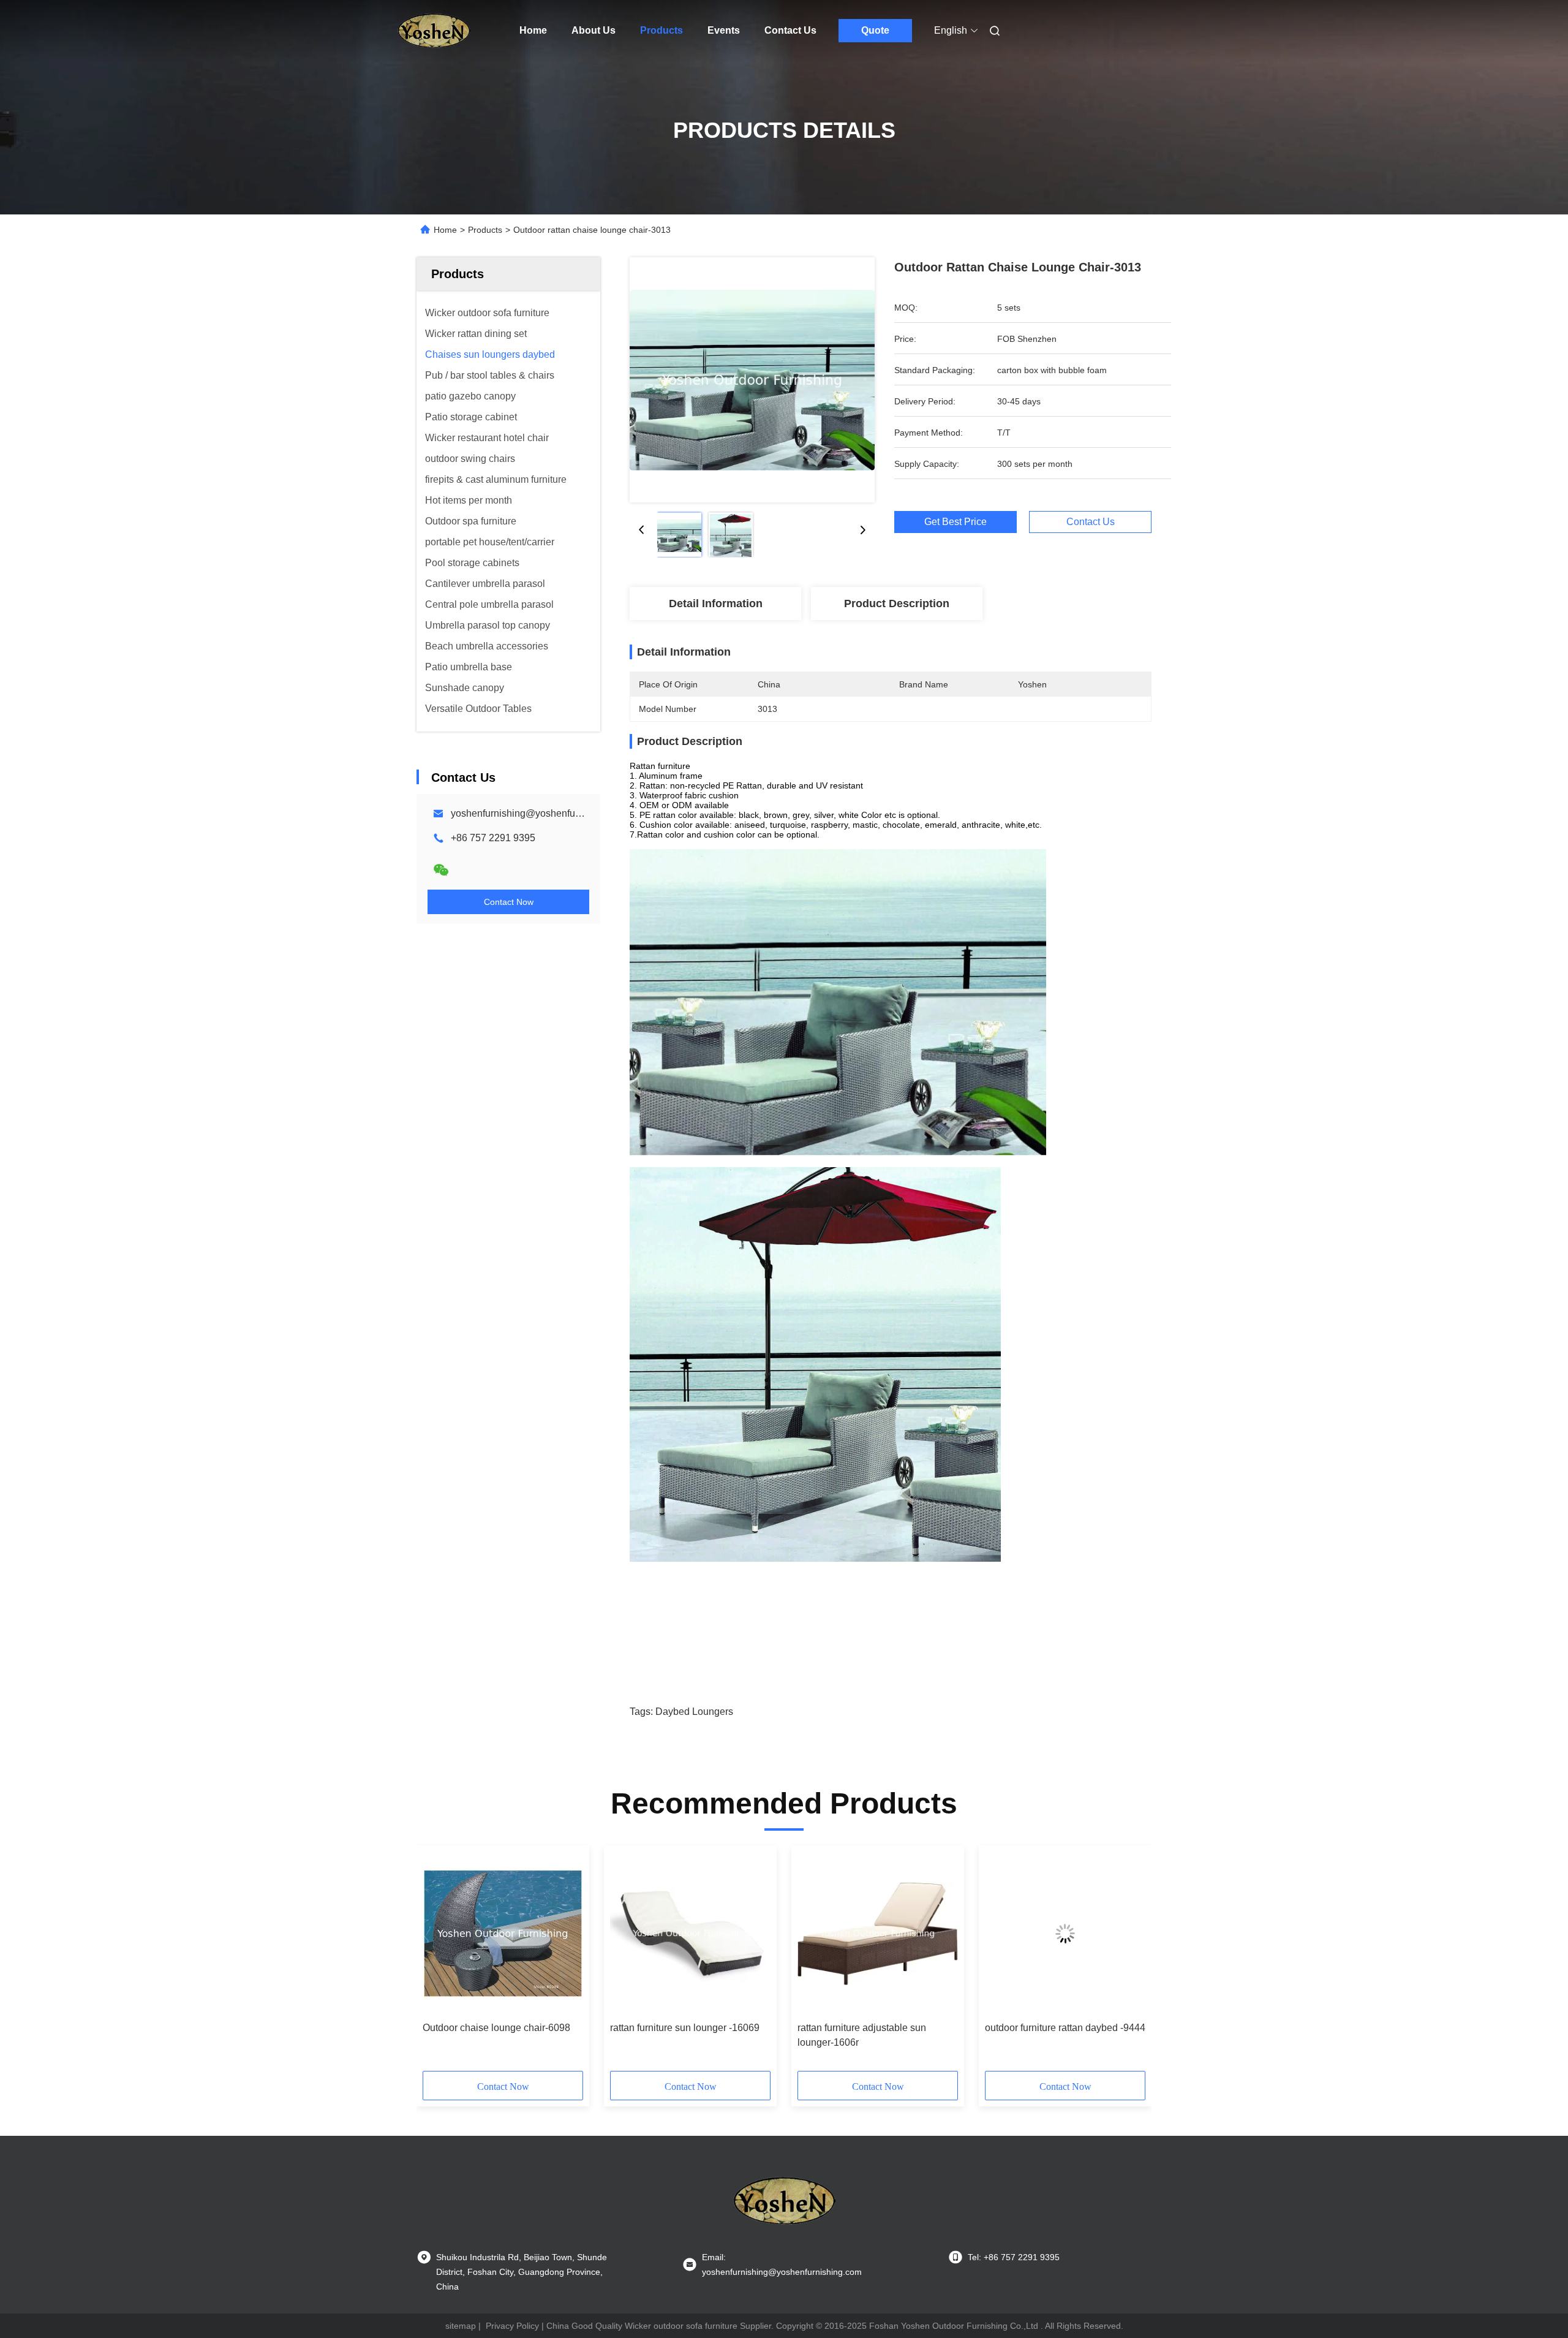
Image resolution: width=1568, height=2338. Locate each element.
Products (661, 30)
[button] (439, 1962)
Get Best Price (956, 522)
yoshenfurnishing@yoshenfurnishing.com (541, 813)
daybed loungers (694, 1712)
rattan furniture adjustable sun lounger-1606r (862, 2035)
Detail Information (716, 603)
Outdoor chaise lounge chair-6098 (496, 2028)
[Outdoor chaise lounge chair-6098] (503, 1934)
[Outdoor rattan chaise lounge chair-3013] (752, 380)
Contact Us (790, 30)
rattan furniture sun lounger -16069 (685, 2028)
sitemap (461, 2326)
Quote (875, 30)
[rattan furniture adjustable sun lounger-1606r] (878, 1934)
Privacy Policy (512, 2326)
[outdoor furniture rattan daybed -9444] (1065, 1934)
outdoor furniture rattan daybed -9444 (1065, 2028)
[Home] (434, 31)
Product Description (897, 603)
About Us (594, 30)
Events (724, 30)
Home (533, 30)
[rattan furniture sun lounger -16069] (690, 1934)
